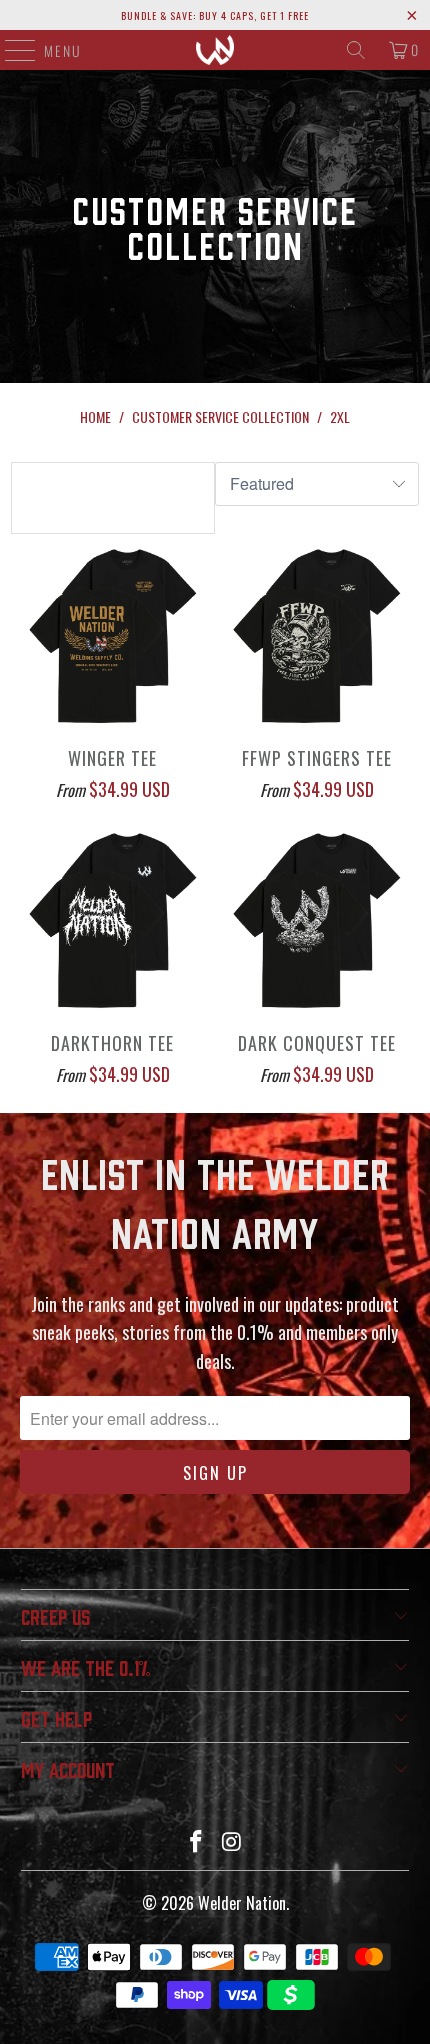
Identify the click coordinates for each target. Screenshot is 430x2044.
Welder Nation (242, 1903)
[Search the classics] (356, 50)
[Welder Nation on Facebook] (196, 1841)
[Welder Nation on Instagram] (232, 1841)
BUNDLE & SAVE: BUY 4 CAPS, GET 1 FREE (215, 15)
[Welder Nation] (215, 50)
